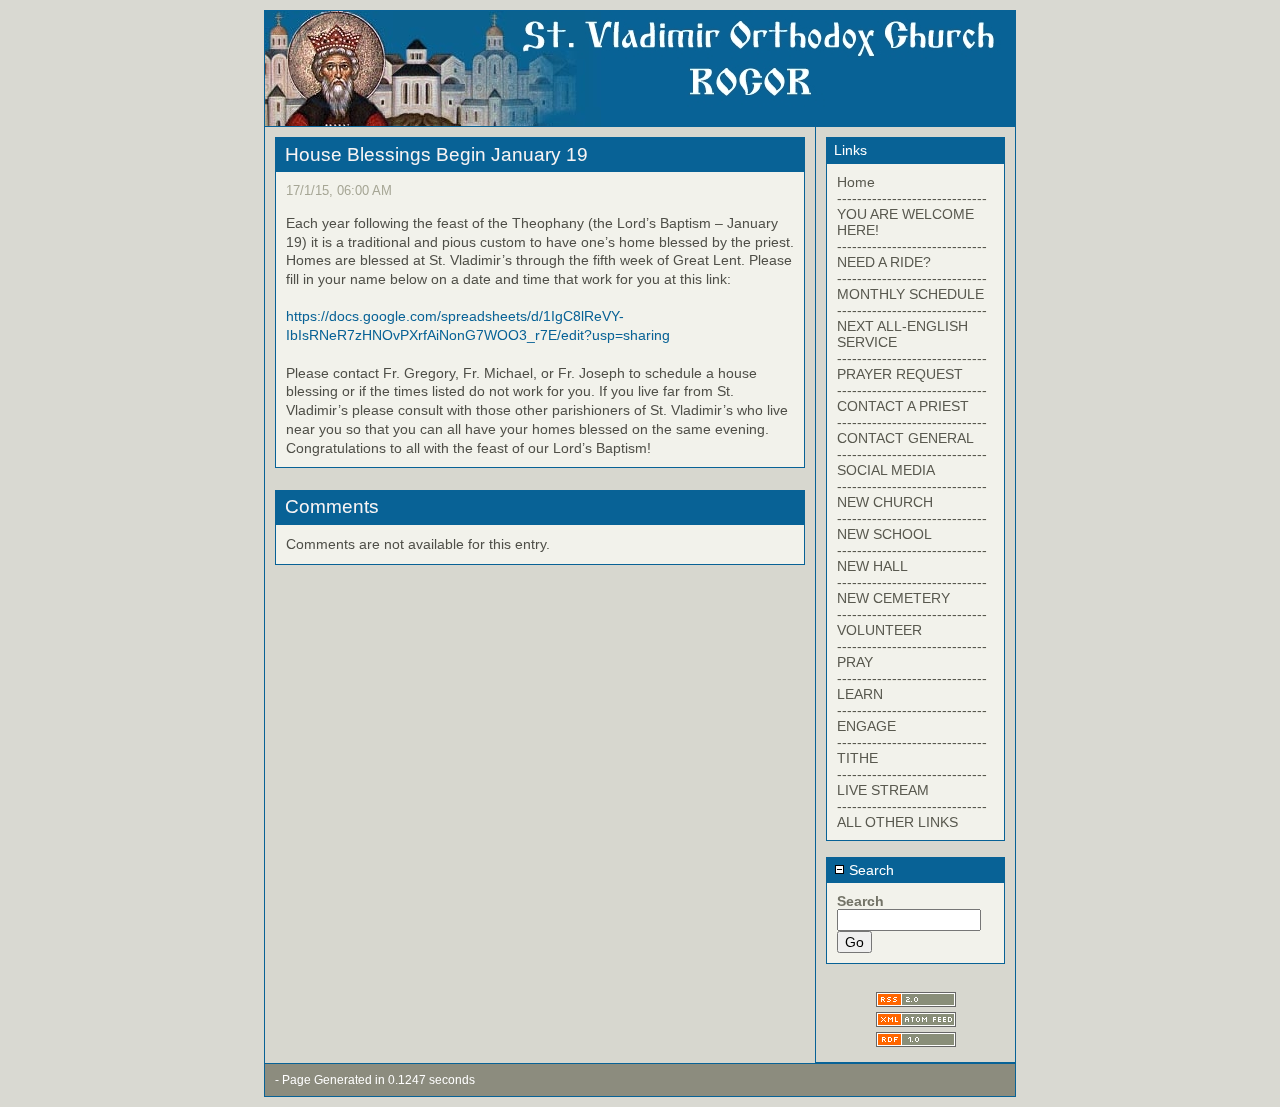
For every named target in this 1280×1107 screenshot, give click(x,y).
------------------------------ (912, 198)
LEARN (860, 694)
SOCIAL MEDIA (886, 470)
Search (869, 870)
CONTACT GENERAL (905, 438)
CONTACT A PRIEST (903, 406)
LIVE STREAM (883, 790)
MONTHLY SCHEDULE (910, 294)
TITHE (857, 758)
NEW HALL (872, 566)
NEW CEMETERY (893, 598)
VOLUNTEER (879, 630)
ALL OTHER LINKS (897, 822)
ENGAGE (866, 726)
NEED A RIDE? (884, 262)
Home (856, 182)
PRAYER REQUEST (900, 374)
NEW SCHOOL (884, 534)
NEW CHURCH (885, 502)
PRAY (855, 662)
